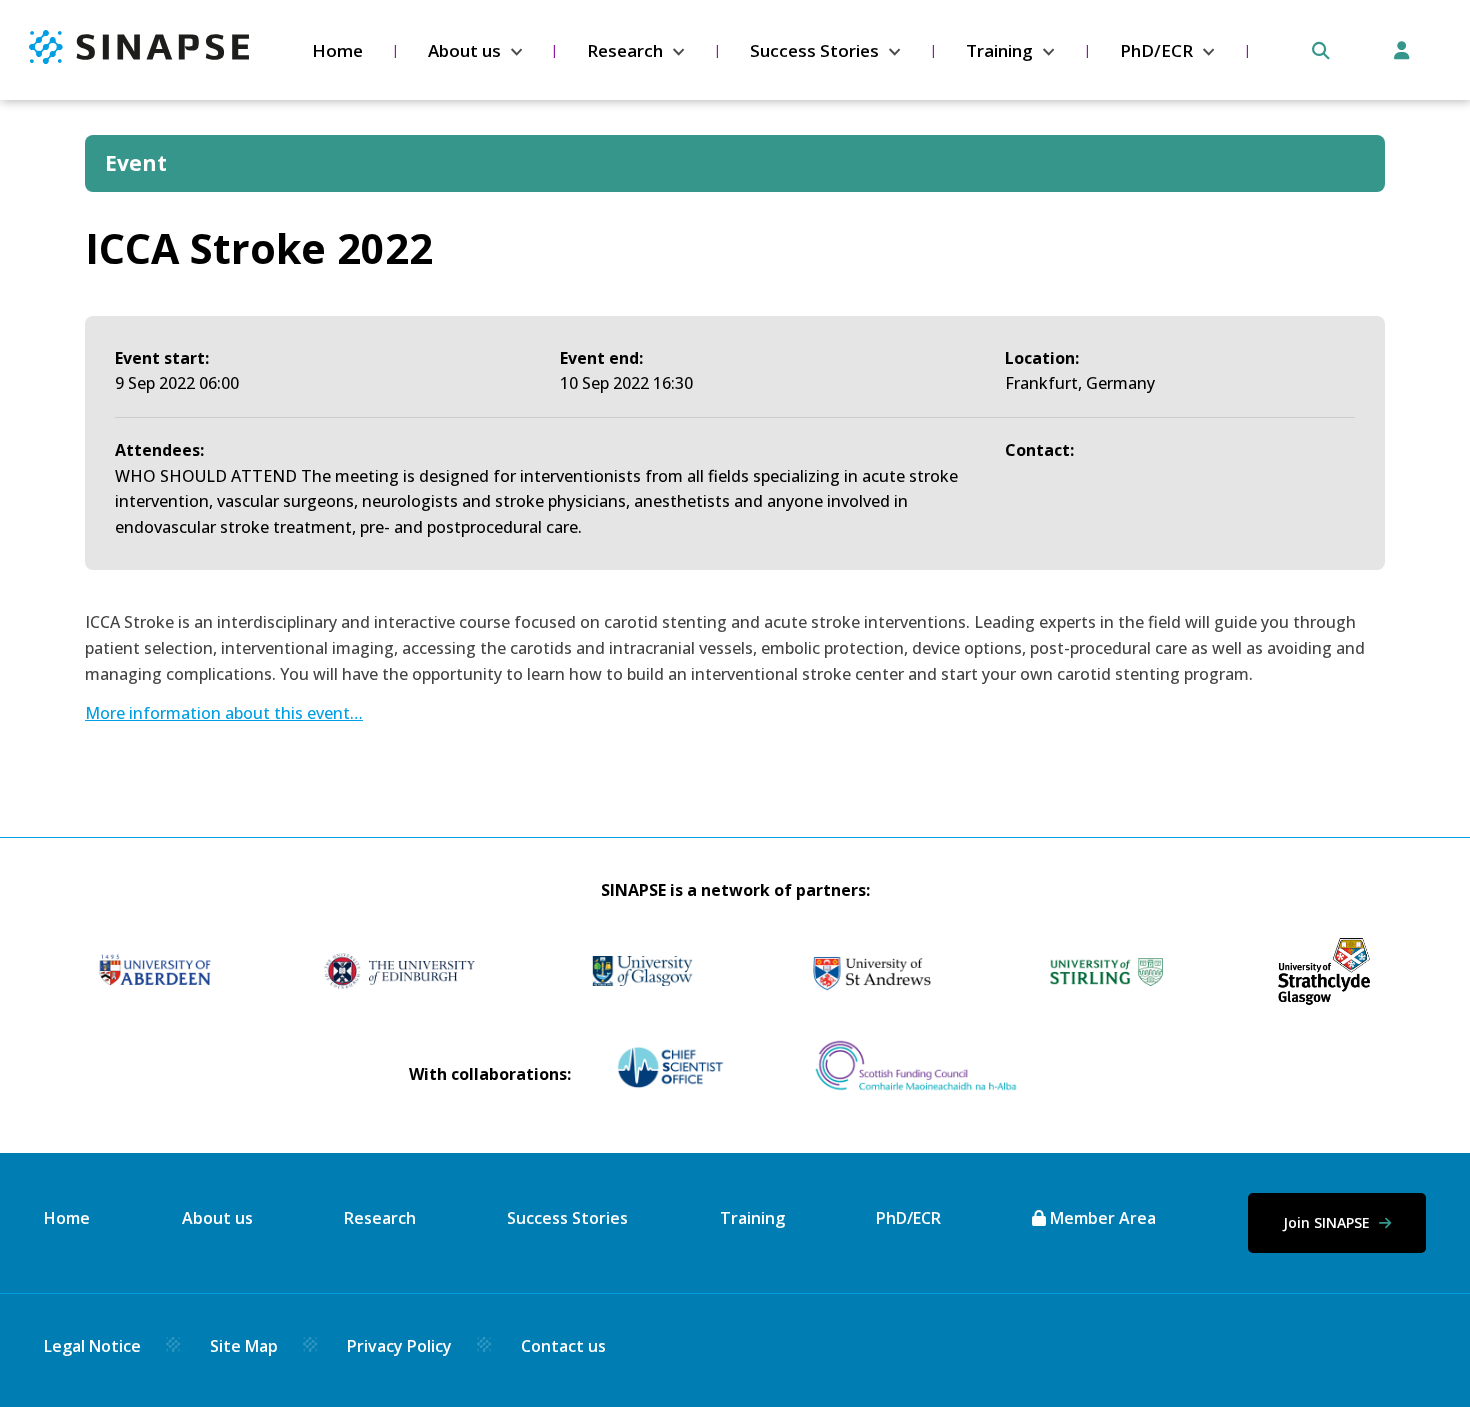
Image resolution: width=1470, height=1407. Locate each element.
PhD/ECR (1156, 50)
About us (464, 50)
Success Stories (814, 50)
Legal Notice (92, 1346)
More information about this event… (224, 713)
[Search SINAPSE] (1321, 51)
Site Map (244, 1346)
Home (337, 50)
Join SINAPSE (1328, 1222)
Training (999, 50)
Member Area (1101, 1218)
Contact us (563, 1346)
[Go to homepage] (139, 58)
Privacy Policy (399, 1346)
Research (625, 50)
